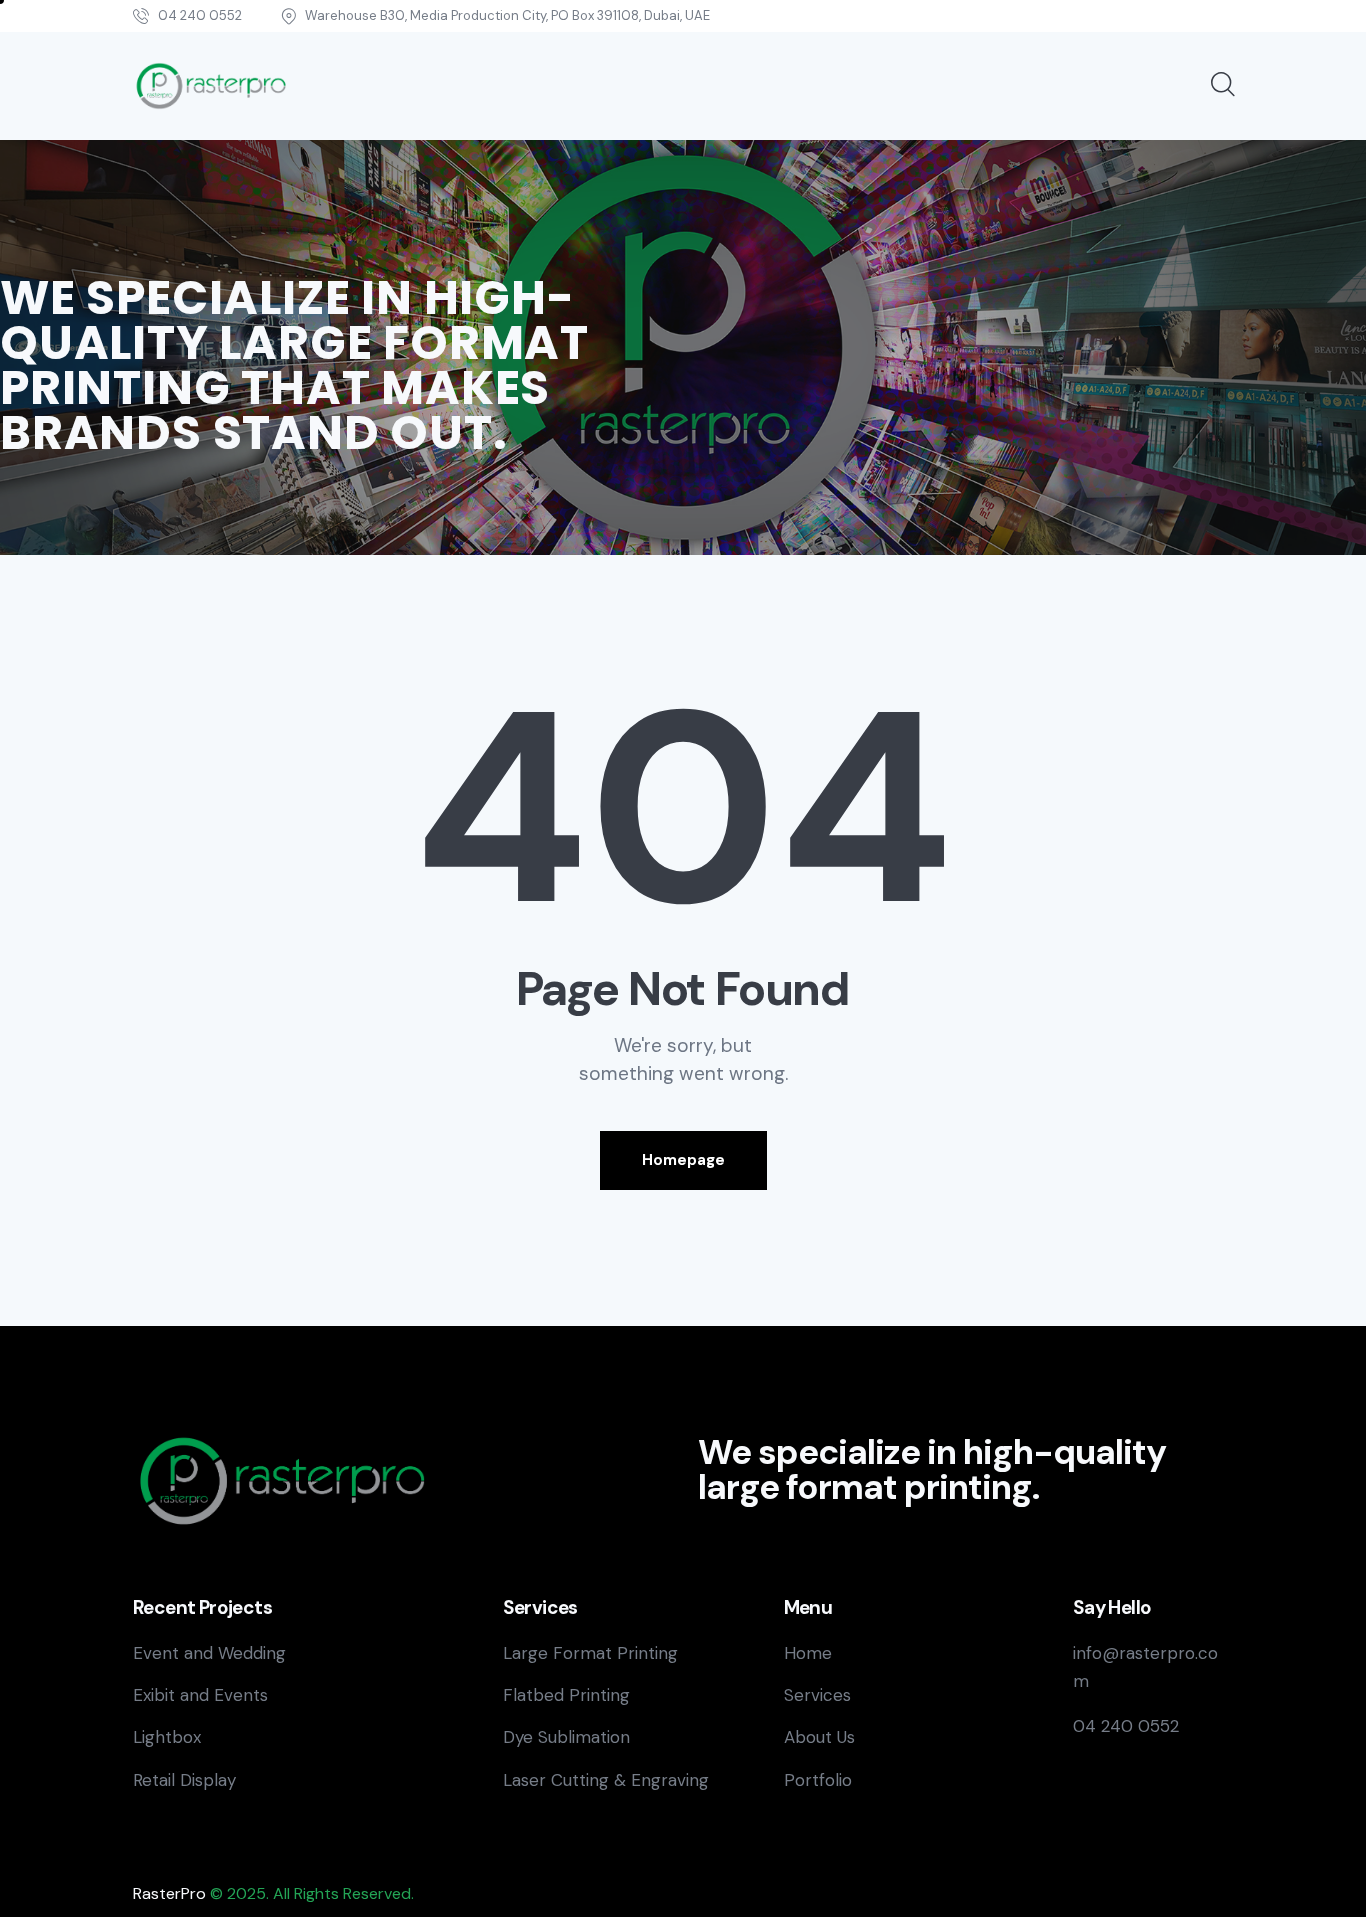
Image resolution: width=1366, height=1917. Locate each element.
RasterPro (169, 1893)
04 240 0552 (1126, 1726)
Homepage (683, 1160)
